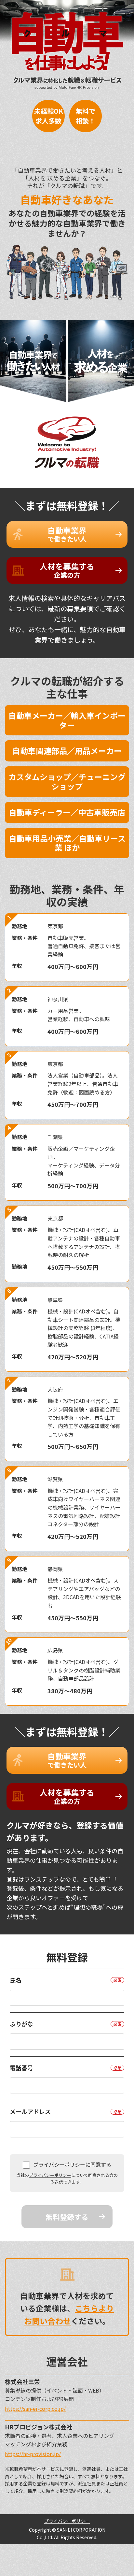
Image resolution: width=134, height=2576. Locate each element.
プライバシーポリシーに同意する (72, 2164)
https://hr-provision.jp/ (33, 2454)
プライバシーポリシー (50, 2175)
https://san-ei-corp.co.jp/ (35, 2409)
